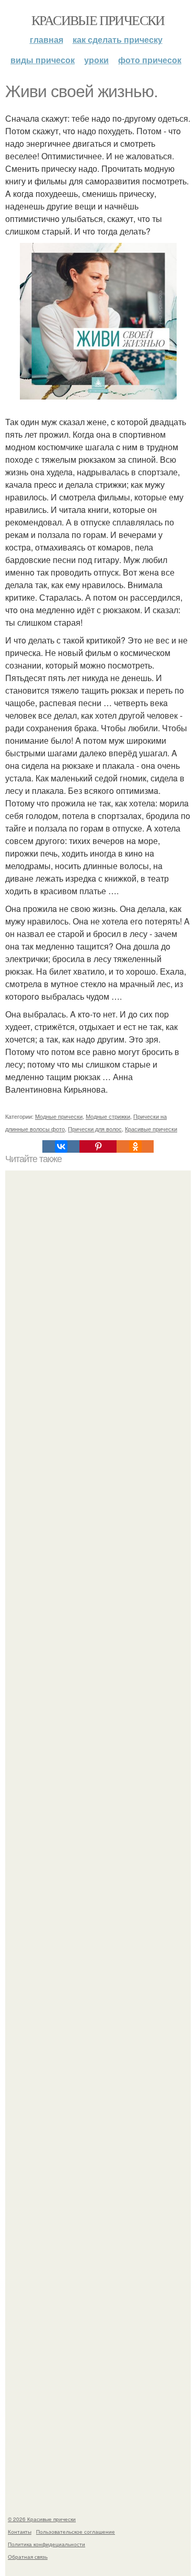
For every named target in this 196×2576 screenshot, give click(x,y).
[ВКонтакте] (61, 1146)
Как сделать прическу (118, 39)
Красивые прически (98, 20)
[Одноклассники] (135, 1146)
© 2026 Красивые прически (42, 2519)
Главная (47, 39)
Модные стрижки (108, 1116)
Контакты (20, 2532)
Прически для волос (95, 1129)
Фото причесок (150, 60)
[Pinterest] (98, 1146)
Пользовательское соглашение (76, 2532)
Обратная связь (28, 2557)
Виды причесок (43, 60)
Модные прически (59, 1116)
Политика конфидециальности (47, 2544)
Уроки (96, 60)
